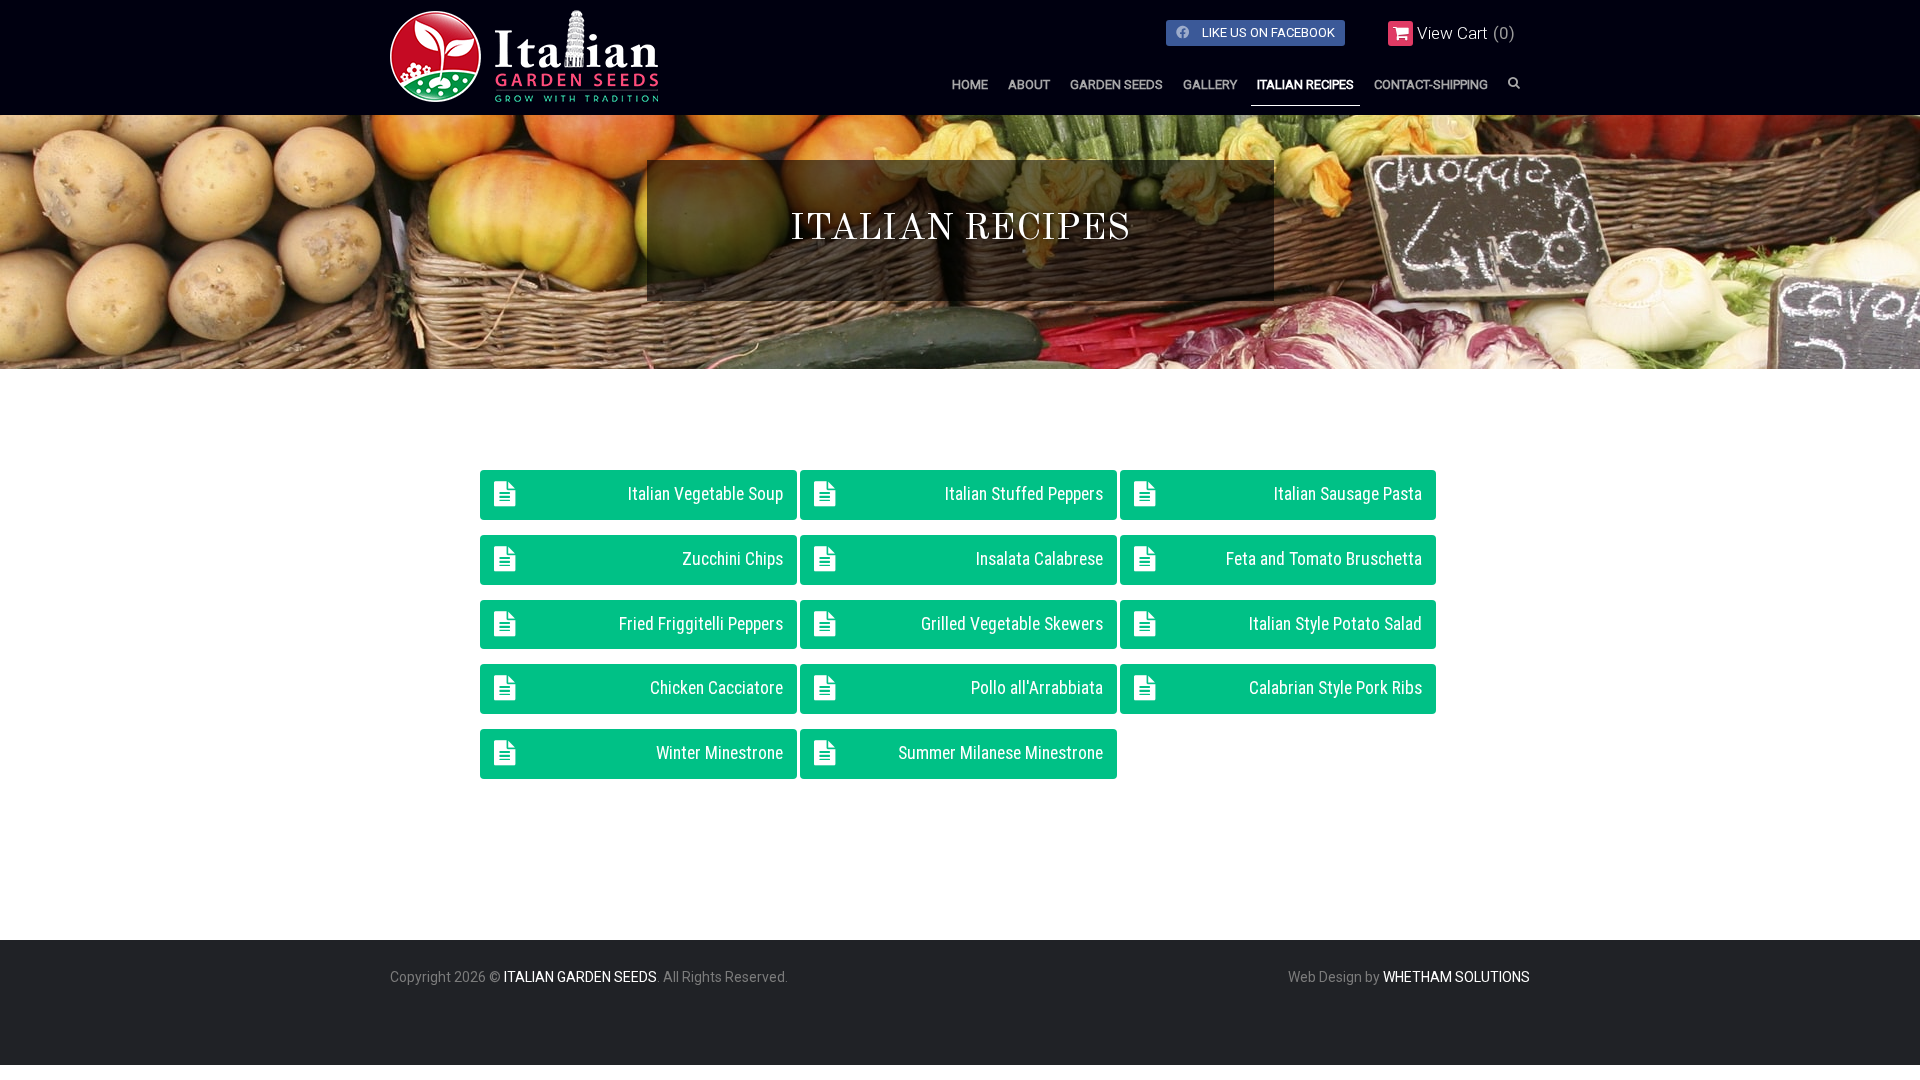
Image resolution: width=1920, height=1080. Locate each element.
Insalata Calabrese (1039, 559)
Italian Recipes (1305, 84)
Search (1514, 82)
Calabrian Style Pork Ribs (1335, 688)
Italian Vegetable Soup (705, 494)
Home (970, 84)
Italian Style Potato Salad (1335, 624)
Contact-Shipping (1431, 84)
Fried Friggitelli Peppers (701, 624)
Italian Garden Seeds (580, 977)
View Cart (1452, 33)
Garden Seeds (1116, 84)
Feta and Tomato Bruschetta (1324, 559)
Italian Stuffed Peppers (1024, 494)
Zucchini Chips (732, 559)
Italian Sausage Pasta (1348, 494)
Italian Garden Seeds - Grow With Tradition (570, 85)
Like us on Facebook (1267, 32)
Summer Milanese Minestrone (1000, 753)
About (1029, 84)
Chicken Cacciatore (716, 688)
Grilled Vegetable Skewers (1012, 624)
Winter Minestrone (719, 753)
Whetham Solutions (1456, 977)
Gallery (1210, 84)
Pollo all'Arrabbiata (1037, 688)
